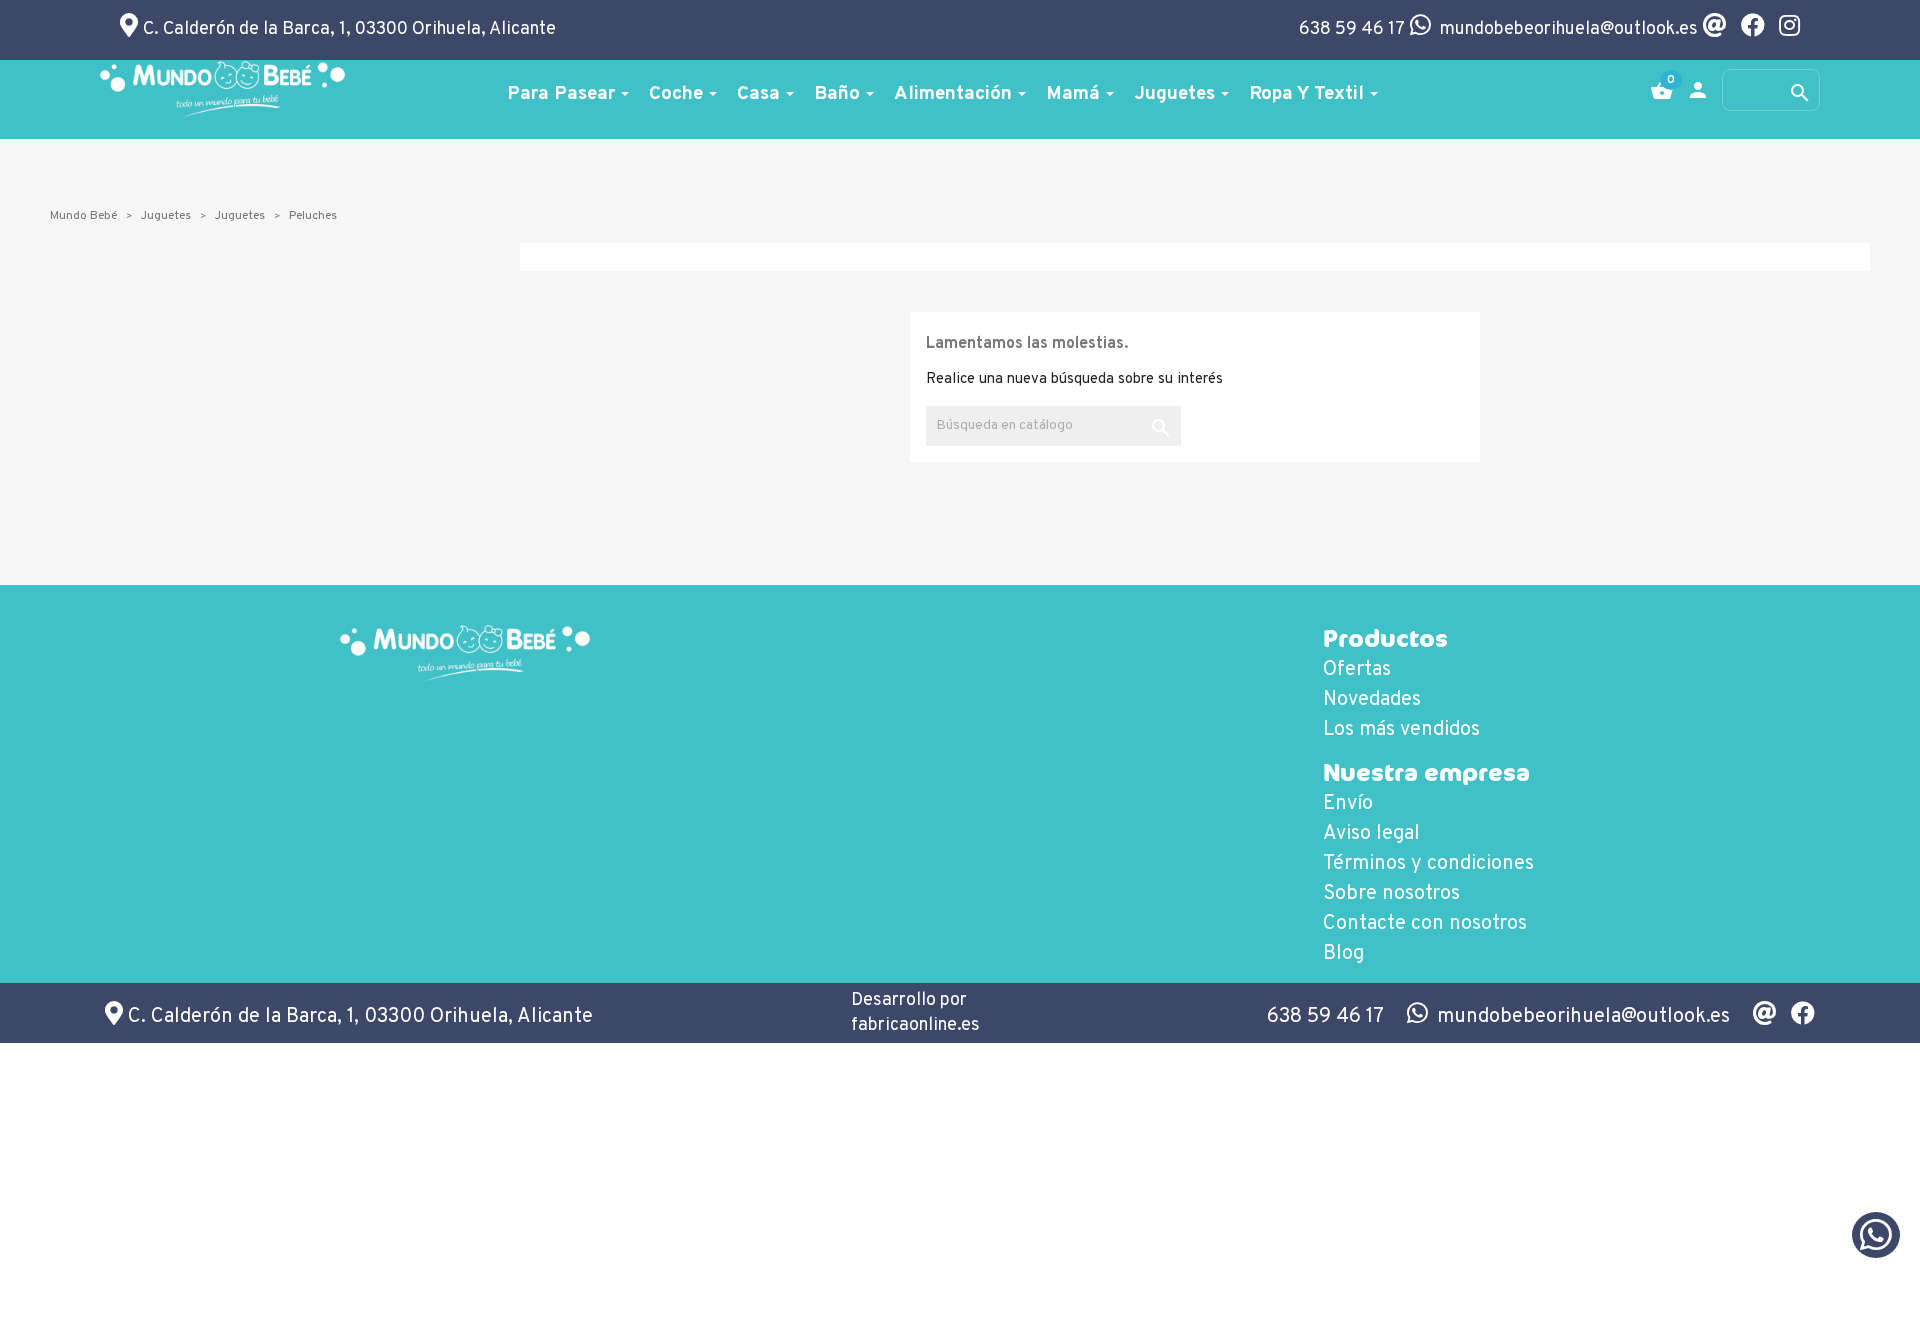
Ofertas (1357, 670)
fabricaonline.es (915, 1025)
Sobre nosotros (1391, 894)
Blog (1343, 954)
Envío (1348, 804)
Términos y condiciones (1428, 864)
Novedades (1372, 700)
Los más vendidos (1401, 730)
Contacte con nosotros (1425, 924)
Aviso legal (1371, 834)
